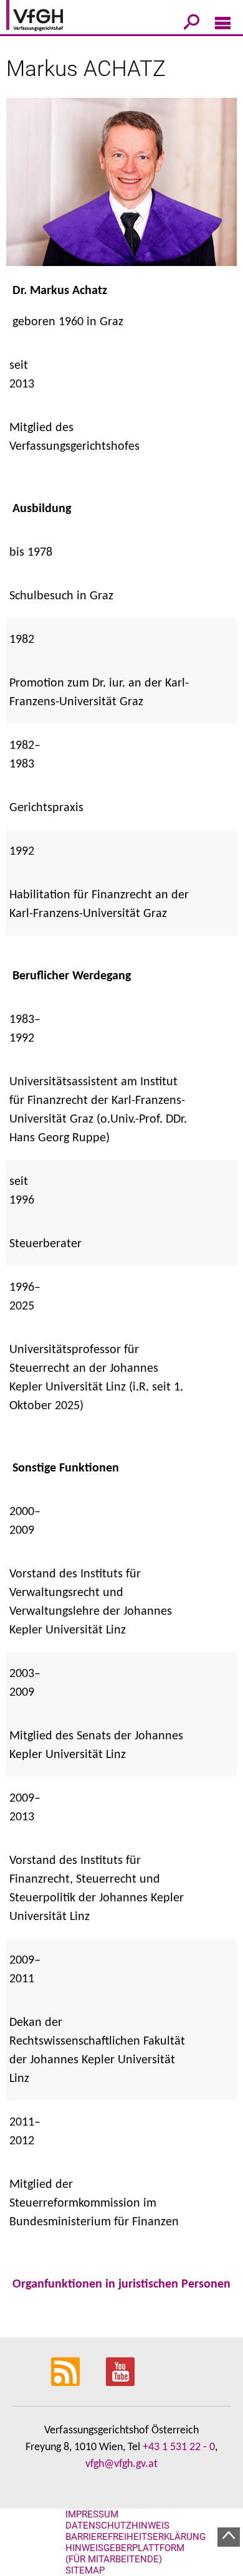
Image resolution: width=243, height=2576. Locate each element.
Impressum (92, 2514)
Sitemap (85, 2570)
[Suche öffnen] (192, 24)
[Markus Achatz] (121, 190)
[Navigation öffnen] (223, 26)
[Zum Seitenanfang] (229, 2537)
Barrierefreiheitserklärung (136, 2537)
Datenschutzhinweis (117, 2526)
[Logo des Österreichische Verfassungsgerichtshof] (53, 17)
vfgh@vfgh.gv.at (121, 2464)
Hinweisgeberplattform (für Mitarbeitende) (125, 2554)
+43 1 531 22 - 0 (179, 2447)
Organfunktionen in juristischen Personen (121, 2284)
